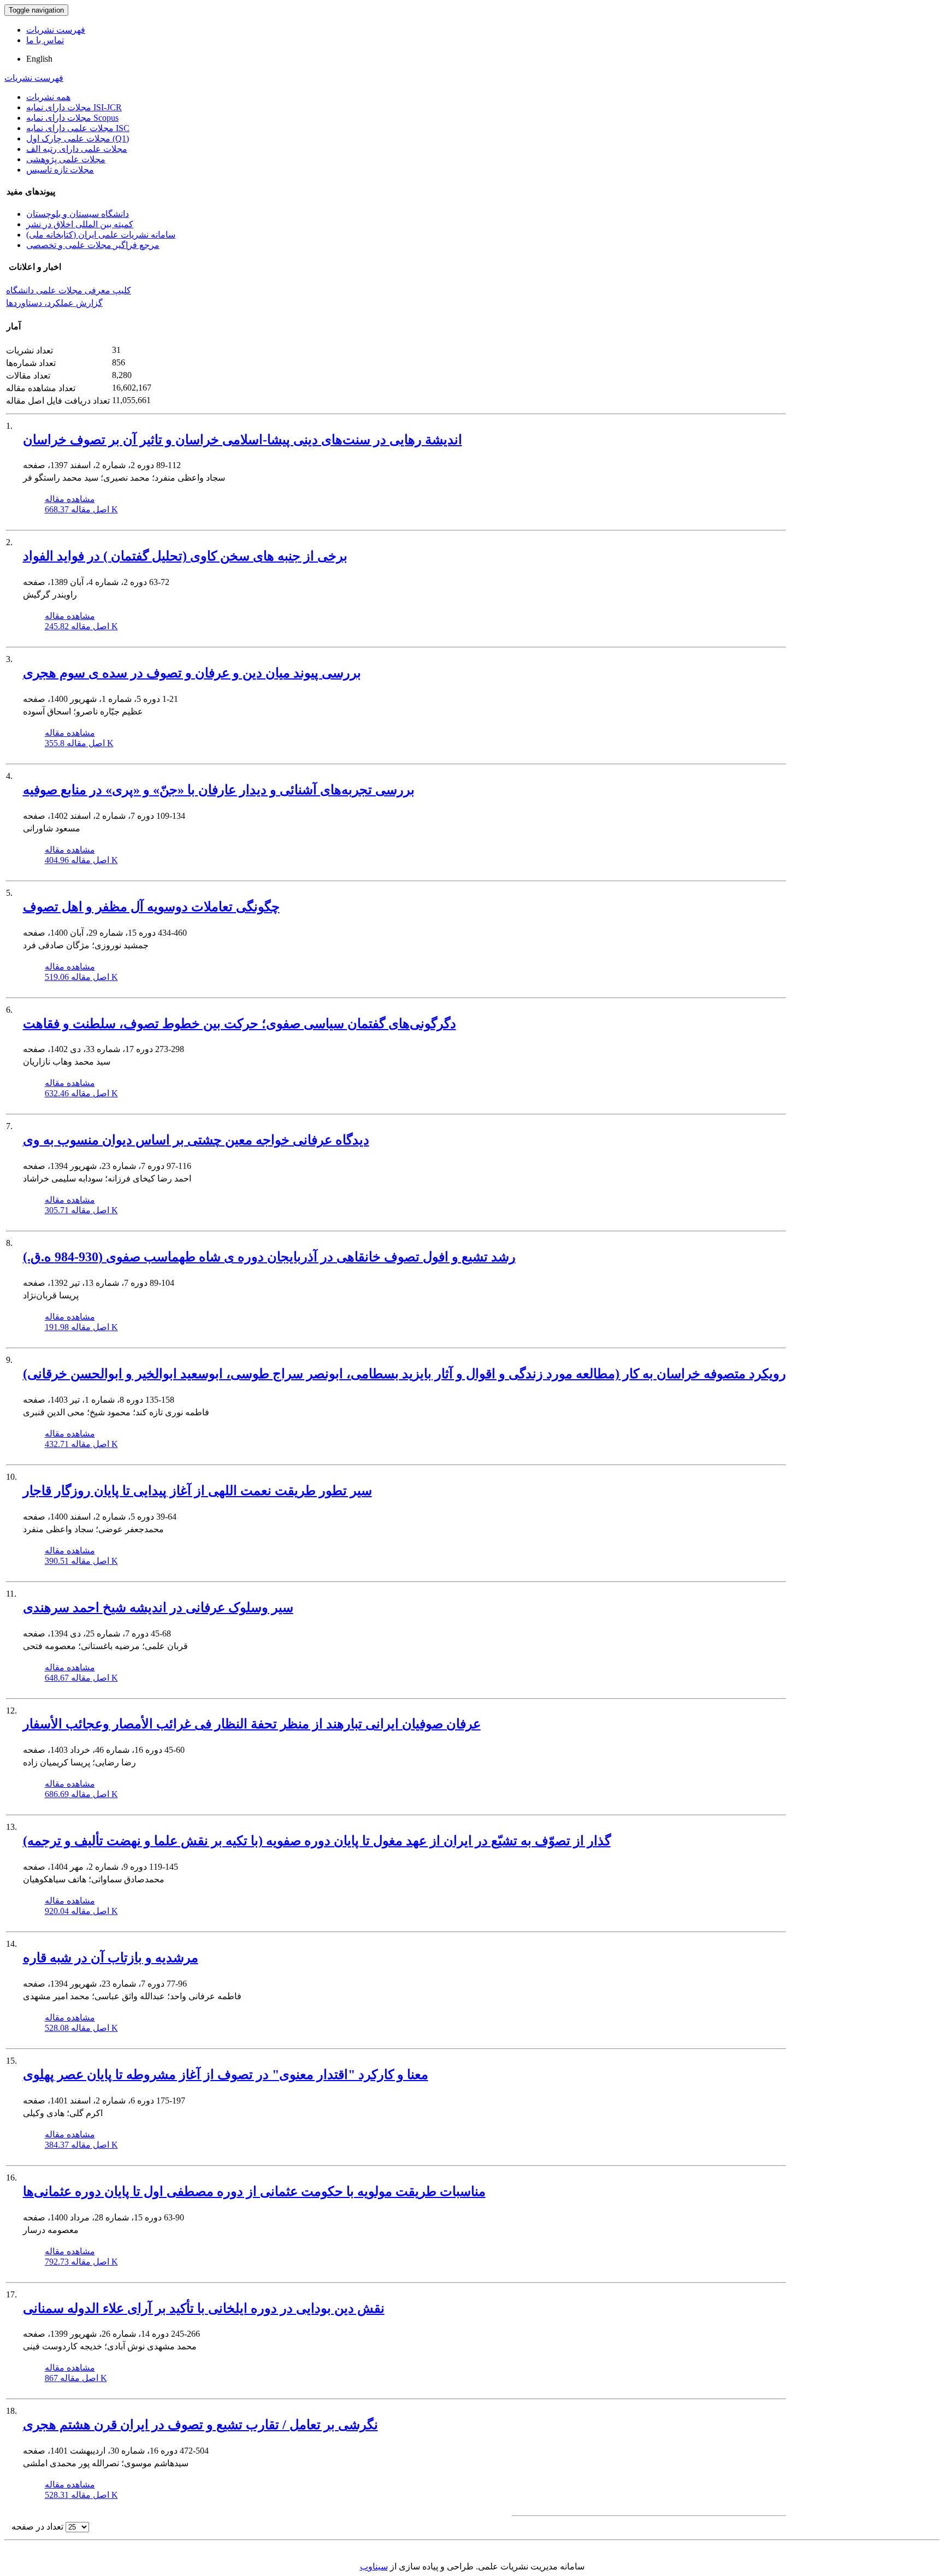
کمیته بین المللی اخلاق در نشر (80, 224)
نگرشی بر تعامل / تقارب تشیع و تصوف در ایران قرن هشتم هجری (200, 2425)
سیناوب (374, 2566)
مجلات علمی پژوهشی (66, 159)
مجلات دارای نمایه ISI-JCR (74, 107)
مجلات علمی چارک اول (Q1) (78, 138)
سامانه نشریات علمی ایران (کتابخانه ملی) (101, 235)
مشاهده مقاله (70, 499)
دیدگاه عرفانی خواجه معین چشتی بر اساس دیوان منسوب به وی (196, 1140)
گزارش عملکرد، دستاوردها (54, 303)
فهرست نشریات (56, 30)
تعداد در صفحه (37, 2527)
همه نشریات (48, 97)
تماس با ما (45, 40)
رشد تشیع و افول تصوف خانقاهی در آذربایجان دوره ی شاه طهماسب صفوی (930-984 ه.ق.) (269, 1257)
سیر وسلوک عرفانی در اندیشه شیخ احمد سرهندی (158, 1608)
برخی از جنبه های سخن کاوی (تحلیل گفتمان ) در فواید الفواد (185, 556)
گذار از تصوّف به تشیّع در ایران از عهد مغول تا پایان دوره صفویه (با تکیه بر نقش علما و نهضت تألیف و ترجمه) (317, 1841)
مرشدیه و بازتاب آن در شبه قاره (111, 1958)
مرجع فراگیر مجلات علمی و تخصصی (93, 245)
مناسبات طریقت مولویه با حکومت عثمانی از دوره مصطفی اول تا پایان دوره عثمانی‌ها (254, 2191)
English (39, 59)
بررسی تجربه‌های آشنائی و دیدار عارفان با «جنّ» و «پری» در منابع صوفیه (219, 790)
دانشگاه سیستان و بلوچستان (78, 214)
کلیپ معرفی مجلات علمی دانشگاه (69, 290)
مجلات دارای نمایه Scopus (72, 118)
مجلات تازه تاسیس (60, 170)
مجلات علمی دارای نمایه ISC (78, 128)
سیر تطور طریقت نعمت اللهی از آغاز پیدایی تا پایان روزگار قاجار (197, 1491)
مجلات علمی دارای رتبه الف (77, 149)
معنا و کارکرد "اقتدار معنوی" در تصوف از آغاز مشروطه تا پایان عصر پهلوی (226, 2075)
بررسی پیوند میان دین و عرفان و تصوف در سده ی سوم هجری (192, 673)
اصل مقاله (81, 509)
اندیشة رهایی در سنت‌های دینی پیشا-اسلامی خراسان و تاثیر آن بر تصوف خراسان (243, 440)
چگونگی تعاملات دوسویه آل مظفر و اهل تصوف (151, 907)
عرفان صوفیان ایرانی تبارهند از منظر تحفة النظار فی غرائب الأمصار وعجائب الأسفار (252, 1724)
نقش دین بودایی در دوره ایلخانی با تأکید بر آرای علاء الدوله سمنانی (204, 2308)
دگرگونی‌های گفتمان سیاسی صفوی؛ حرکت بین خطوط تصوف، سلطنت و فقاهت (240, 1024)
